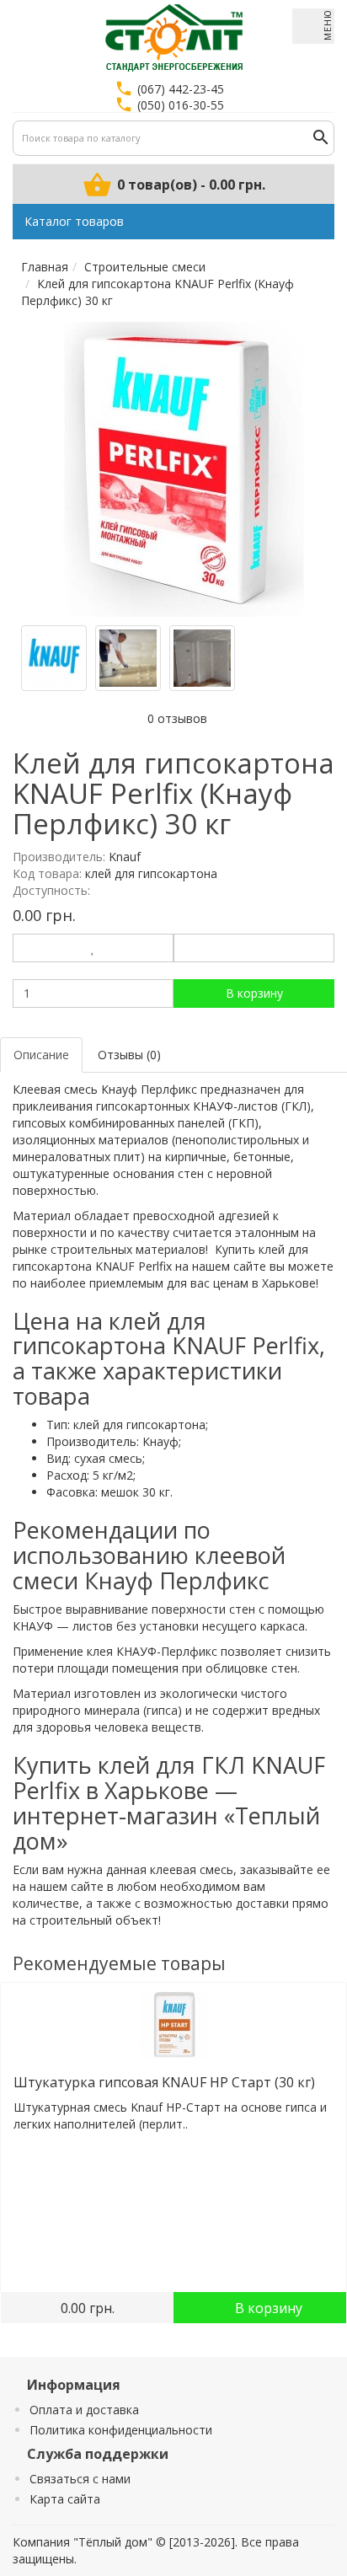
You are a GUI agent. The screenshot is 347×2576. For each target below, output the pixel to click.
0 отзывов (177, 718)
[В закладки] (93, 948)
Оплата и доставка (84, 2410)
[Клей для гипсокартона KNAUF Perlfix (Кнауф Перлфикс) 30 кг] (182, 469)
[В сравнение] (254, 948)
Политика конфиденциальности (121, 2430)
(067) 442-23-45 (181, 89)
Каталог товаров (74, 221)
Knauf (125, 857)
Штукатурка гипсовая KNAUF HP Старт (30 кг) (164, 2082)
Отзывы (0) (129, 1055)
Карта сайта (65, 2499)
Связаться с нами (80, 2479)
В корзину (254, 993)
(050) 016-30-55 (181, 105)
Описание (41, 1055)
